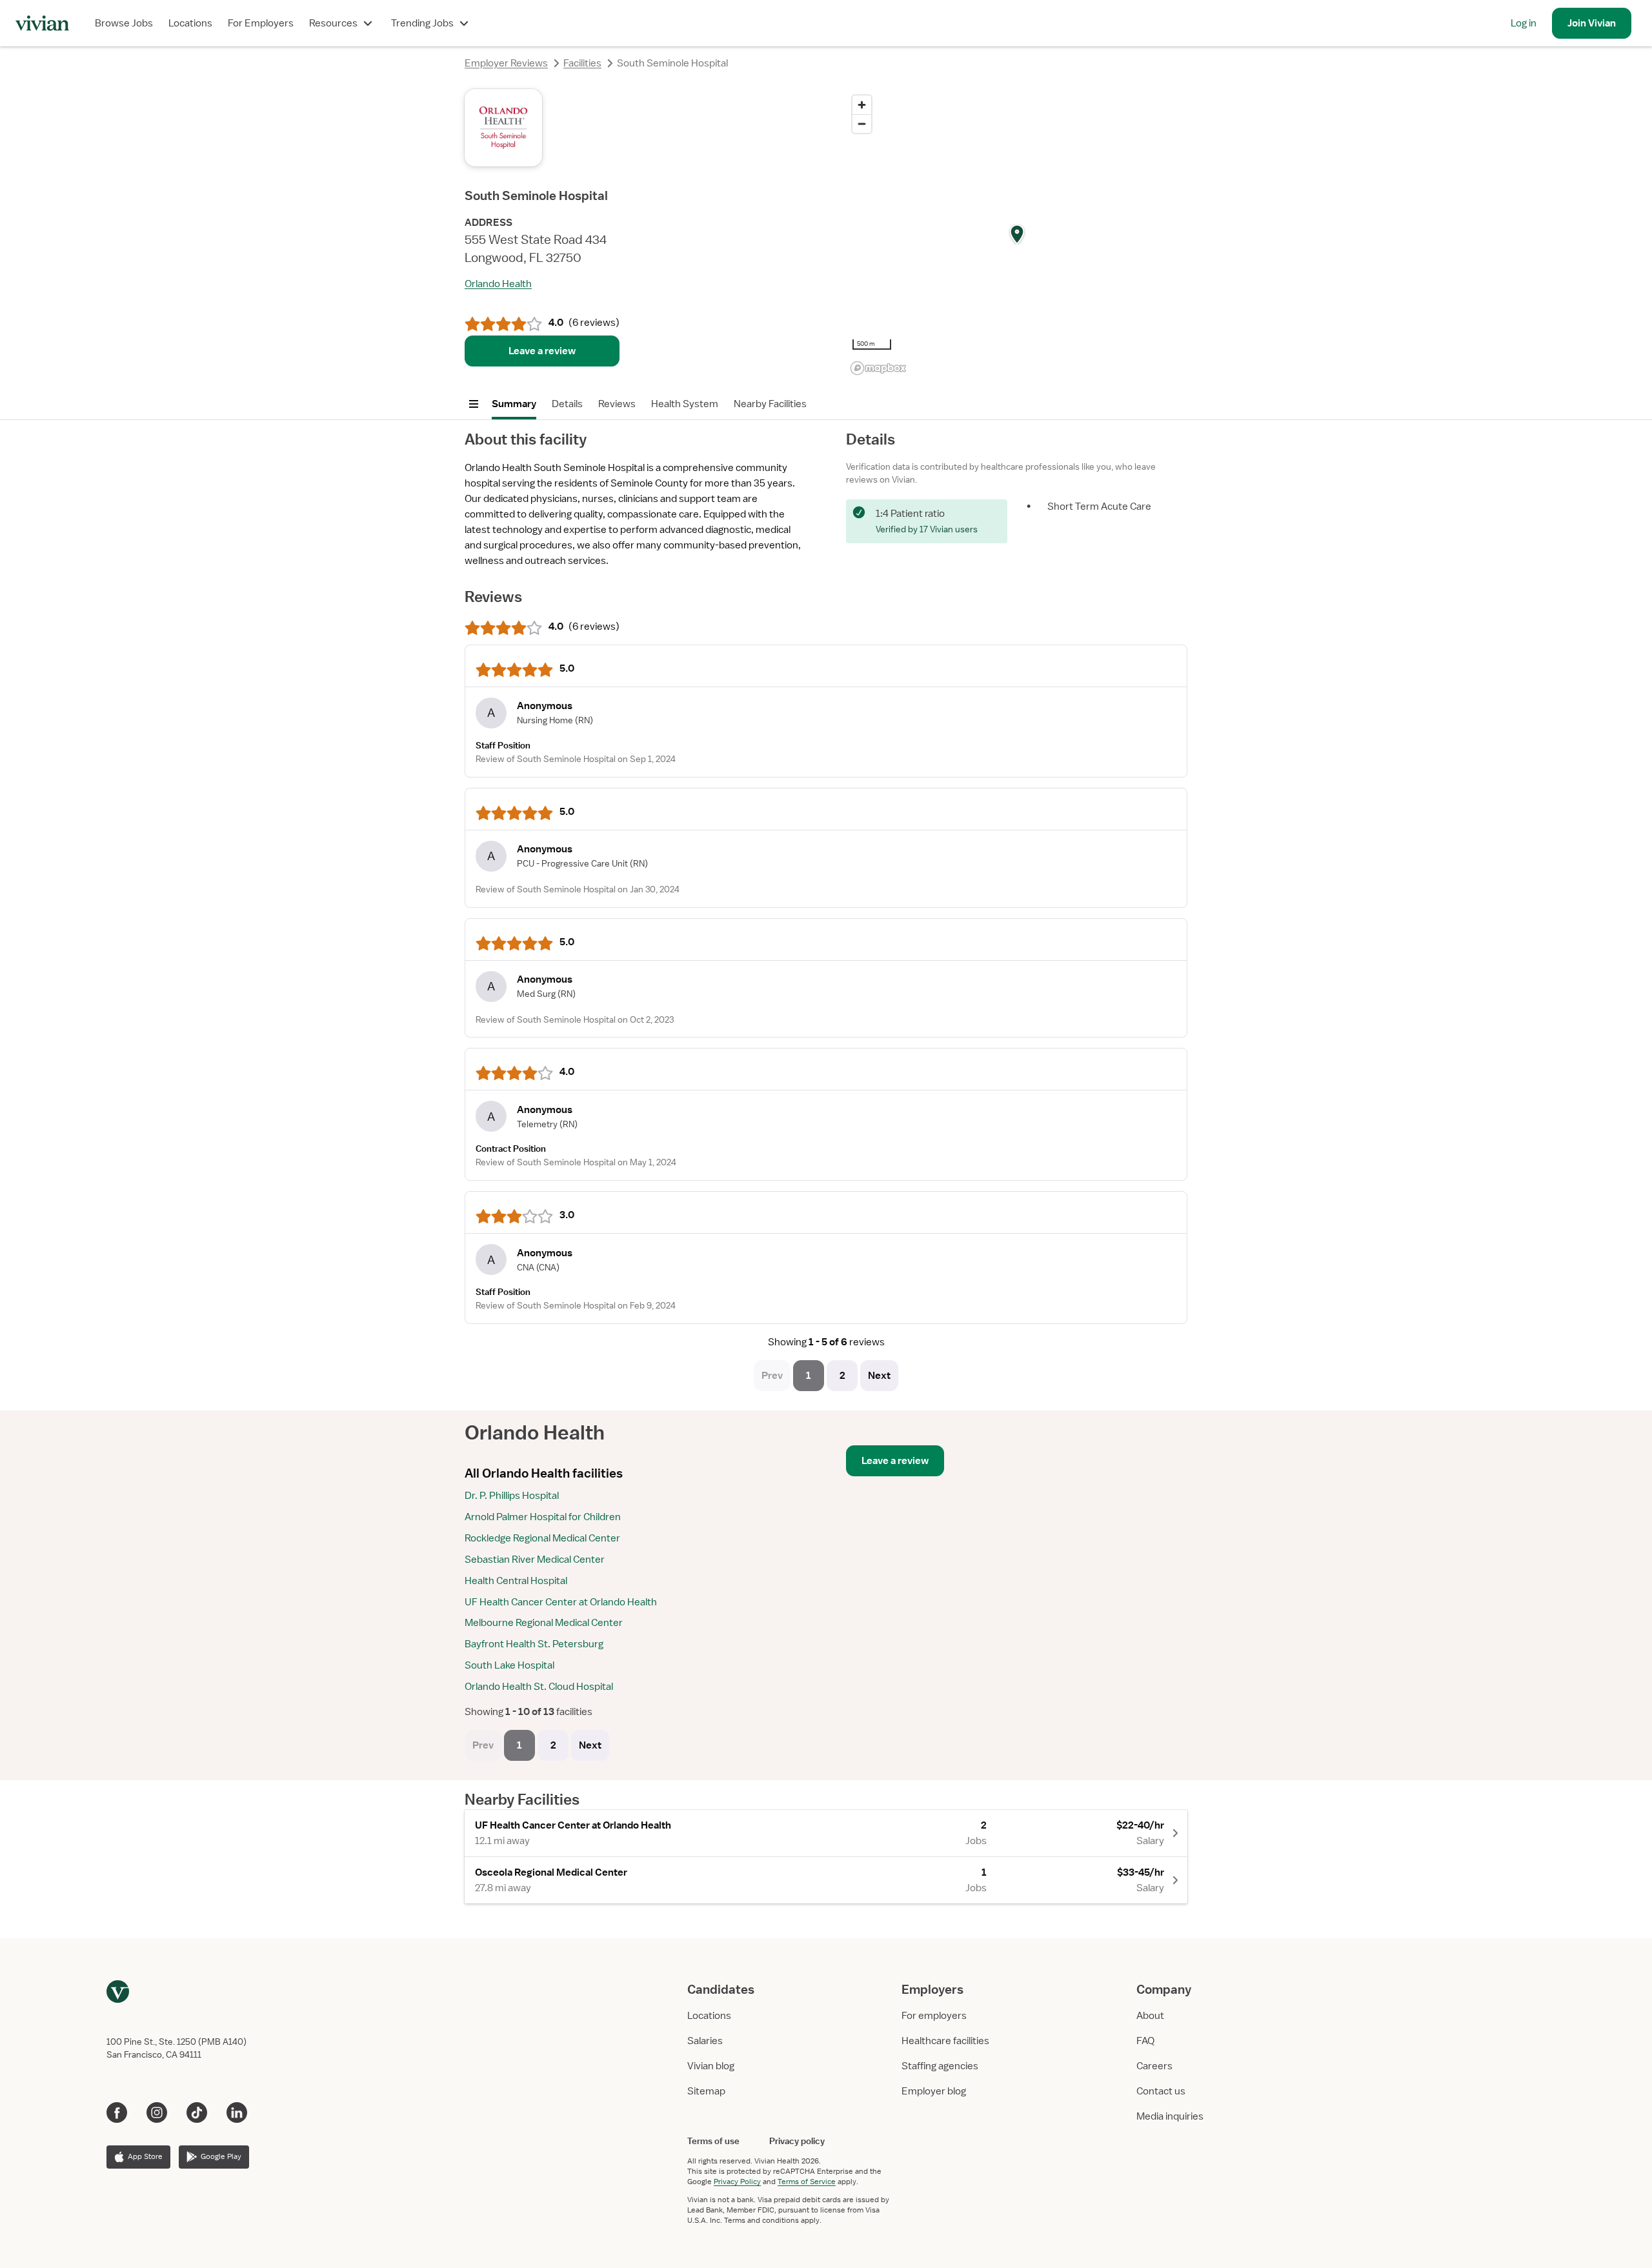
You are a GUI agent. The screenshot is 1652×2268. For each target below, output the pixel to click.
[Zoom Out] (862, 124)
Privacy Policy (737, 2182)
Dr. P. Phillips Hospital (512, 1496)
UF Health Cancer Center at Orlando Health (561, 1602)
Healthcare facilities (945, 2041)
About (1150, 2016)
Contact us (1161, 2091)
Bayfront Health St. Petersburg (534, 1644)
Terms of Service (807, 2182)
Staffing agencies (940, 2066)
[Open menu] (474, 404)
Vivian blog (711, 2066)
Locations (190, 23)
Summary (514, 404)
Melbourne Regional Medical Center (544, 1623)
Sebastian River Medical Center (535, 1560)
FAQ (1145, 2041)
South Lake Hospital (509, 1665)
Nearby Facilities (770, 404)
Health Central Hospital (516, 1581)
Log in (1524, 23)
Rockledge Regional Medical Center (542, 1538)
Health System (685, 404)
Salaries (705, 2041)
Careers (1154, 2066)
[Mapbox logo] (878, 368)
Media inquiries (1170, 2116)
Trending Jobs (422, 23)
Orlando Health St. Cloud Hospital (539, 1687)
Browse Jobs (124, 23)
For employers (934, 2016)
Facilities (582, 63)
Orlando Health (498, 284)
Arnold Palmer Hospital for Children (543, 1517)
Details (567, 404)
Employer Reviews (506, 63)
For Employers (261, 23)
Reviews (617, 404)
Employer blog (934, 2091)
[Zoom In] (862, 105)
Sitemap (706, 2091)
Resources (333, 23)
